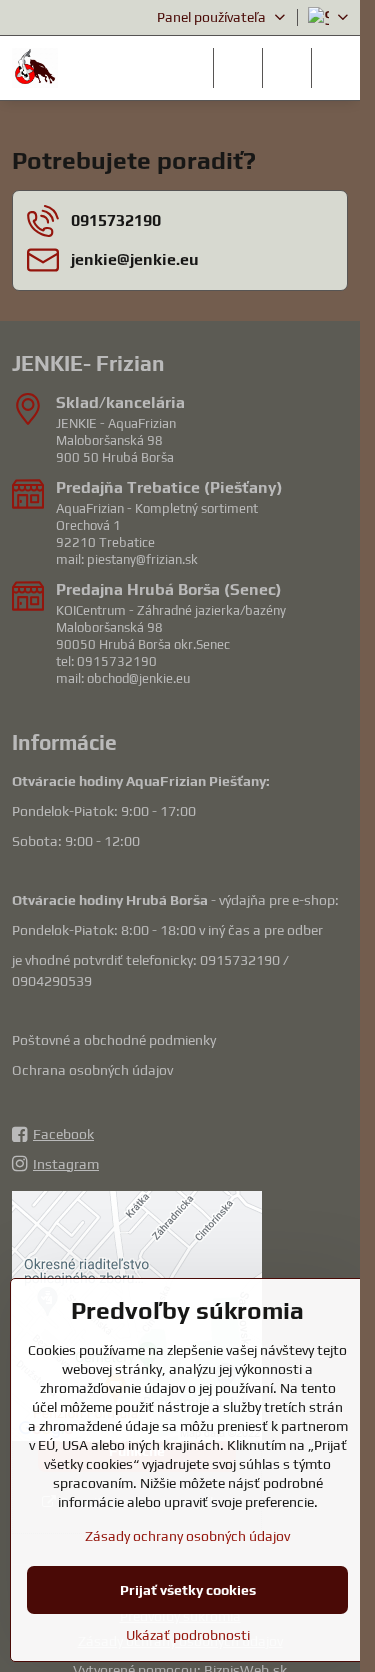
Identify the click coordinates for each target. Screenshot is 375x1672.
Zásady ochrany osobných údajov (187, 1536)
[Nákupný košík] (287, 68)
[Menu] (336, 68)
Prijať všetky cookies (188, 1590)
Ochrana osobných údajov (92, 1070)
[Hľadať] (238, 68)
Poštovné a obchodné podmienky (114, 1040)
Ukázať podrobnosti (188, 1635)
